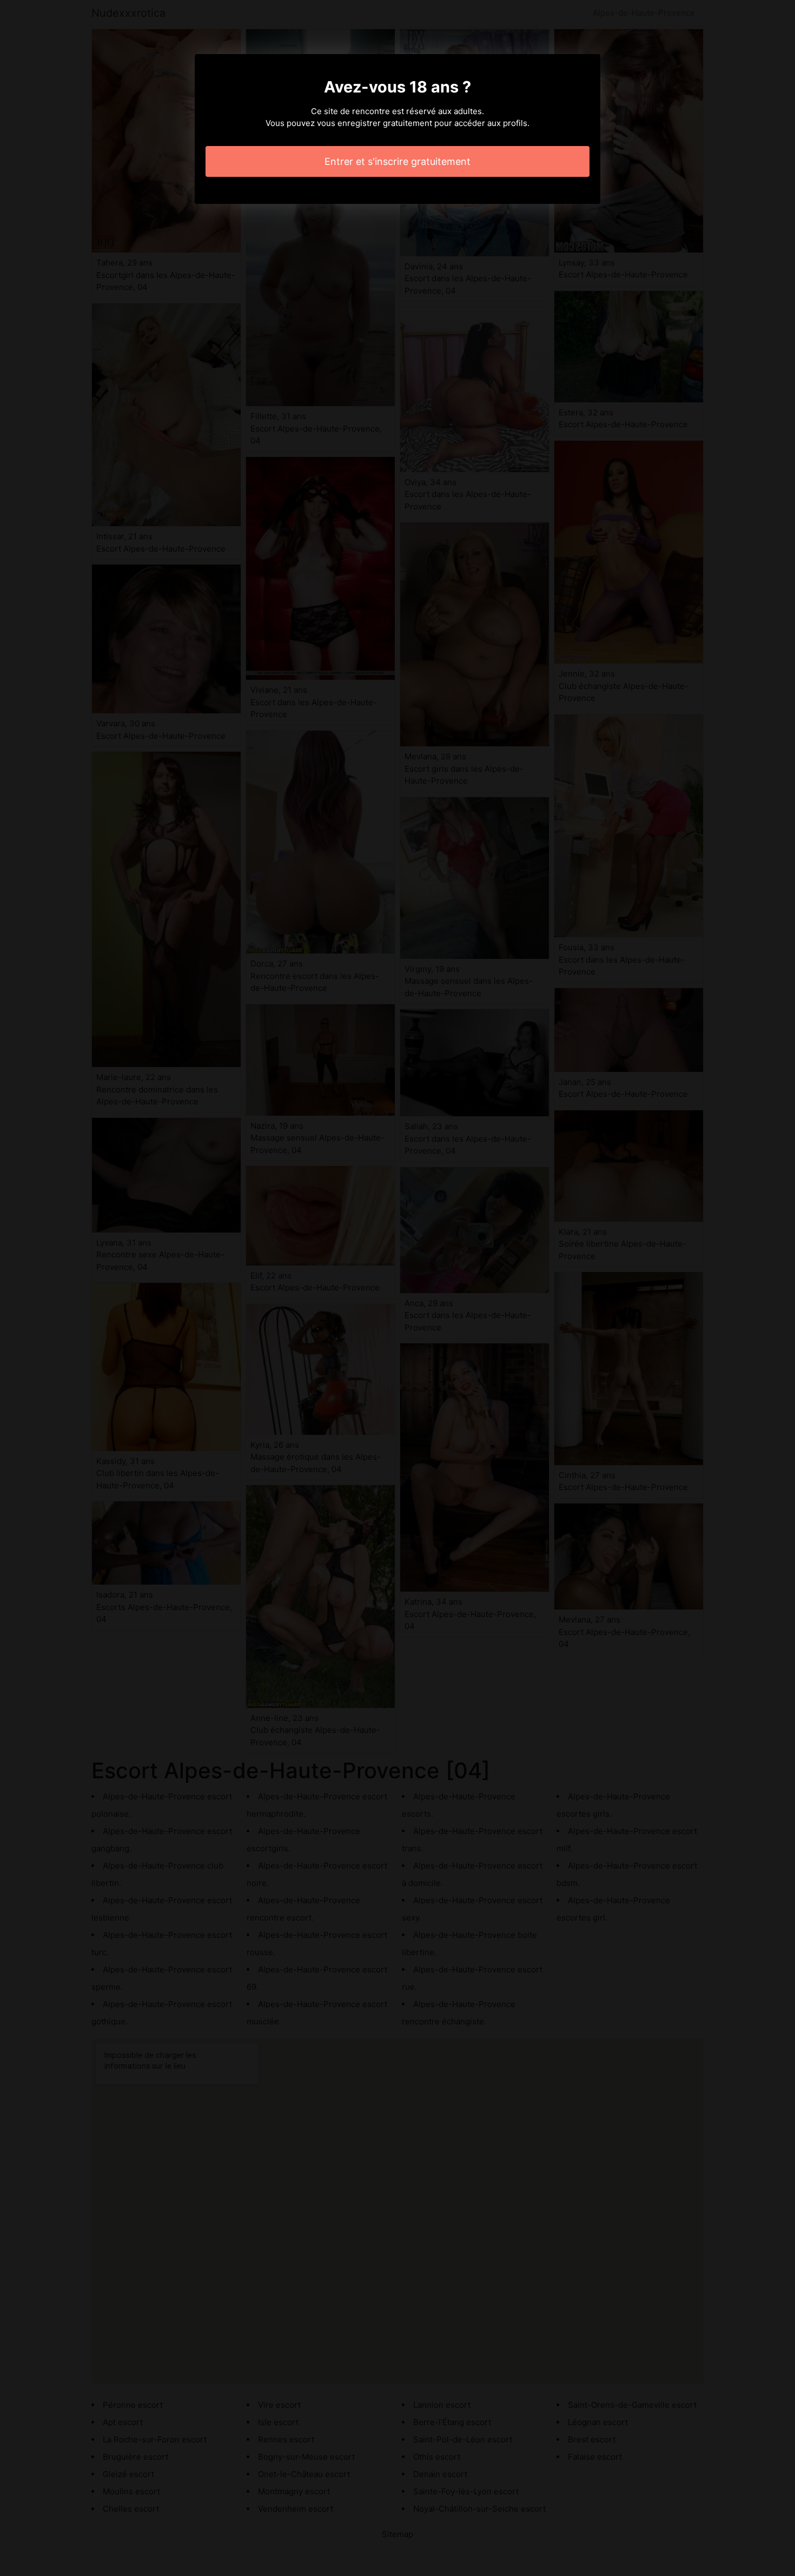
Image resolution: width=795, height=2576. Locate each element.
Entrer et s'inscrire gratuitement (398, 161)
